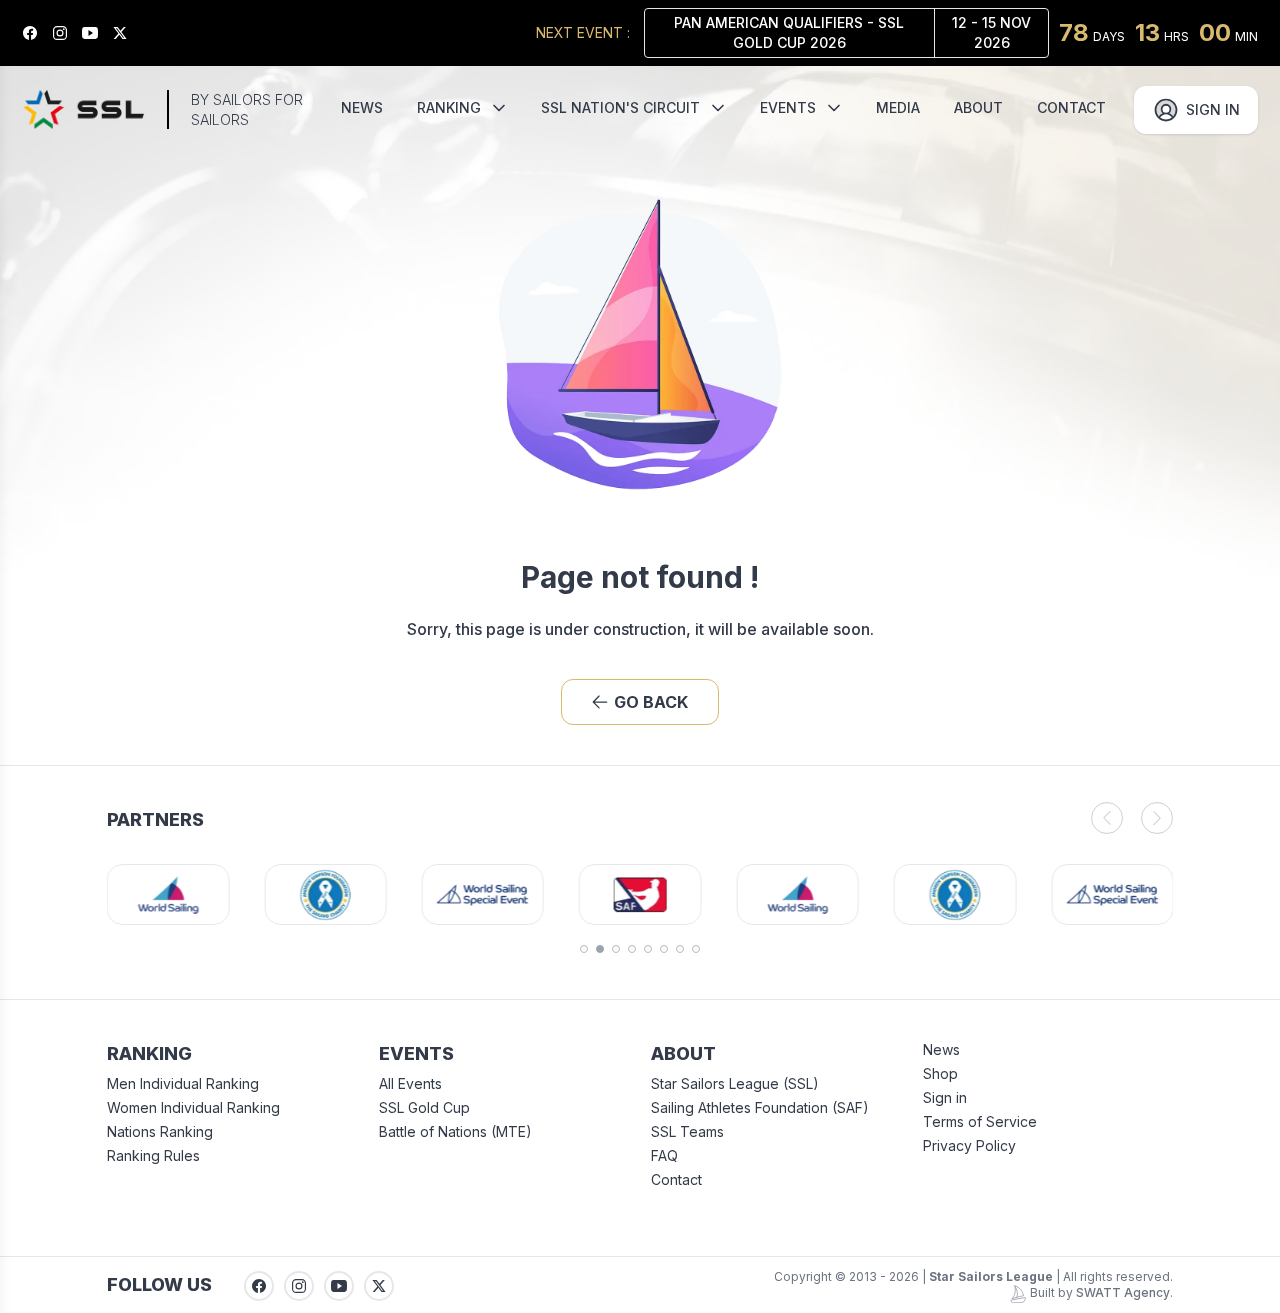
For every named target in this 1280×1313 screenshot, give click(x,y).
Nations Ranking (160, 1131)
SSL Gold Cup (424, 1107)
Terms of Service (980, 1121)
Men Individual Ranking (183, 1083)
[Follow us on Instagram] (67, 33)
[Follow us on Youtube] (97, 33)
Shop (940, 1073)
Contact (676, 1179)
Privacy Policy (969, 1145)
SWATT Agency (1123, 1292)
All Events (410, 1083)
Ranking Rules (153, 1155)
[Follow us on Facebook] (37, 33)
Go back (651, 702)
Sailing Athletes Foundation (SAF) (760, 1107)
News (941, 1049)
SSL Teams (687, 1131)
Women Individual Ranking (193, 1107)
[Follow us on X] (127, 33)
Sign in (945, 1097)
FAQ (664, 1155)
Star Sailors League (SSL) (735, 1083)
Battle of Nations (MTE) (455, 1131)
